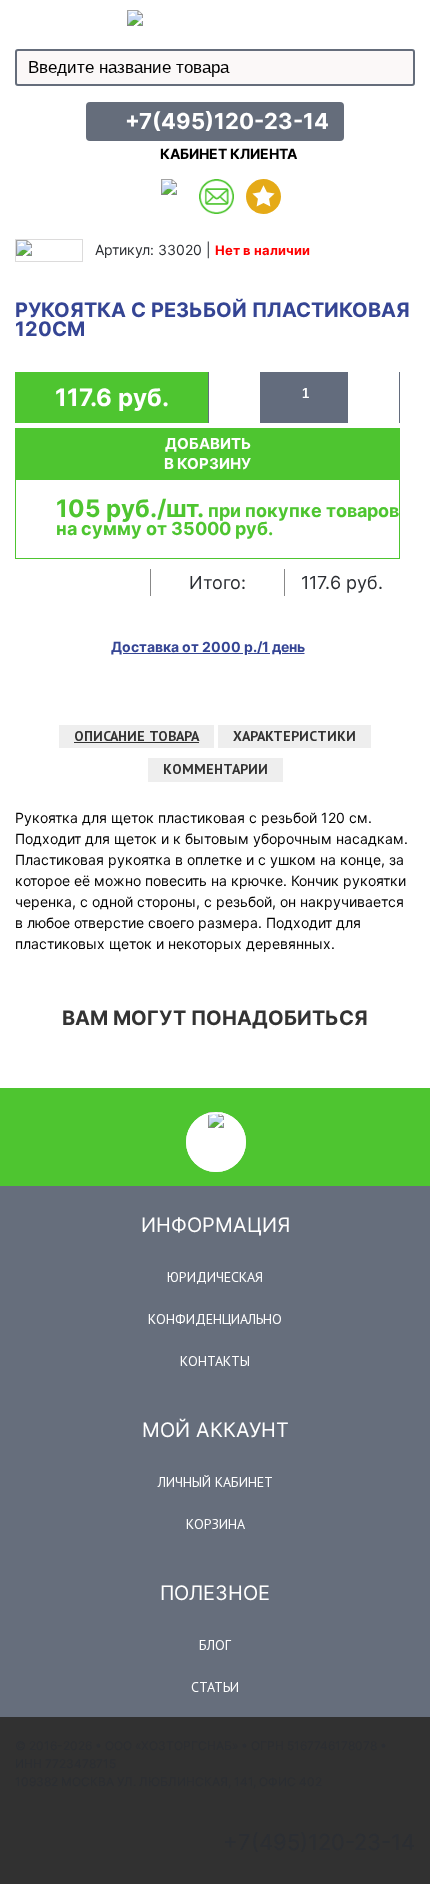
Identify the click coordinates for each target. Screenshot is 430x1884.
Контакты (215, 1361)
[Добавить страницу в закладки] (263, 196)
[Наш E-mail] (216, 196)
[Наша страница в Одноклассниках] (169, 196)
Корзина (215, 1524)
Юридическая (215, 1277)
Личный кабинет (215, 1482)
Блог (215, 1645)
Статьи (215, 1687)
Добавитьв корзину (207, 453)
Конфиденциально (215, 1319)
